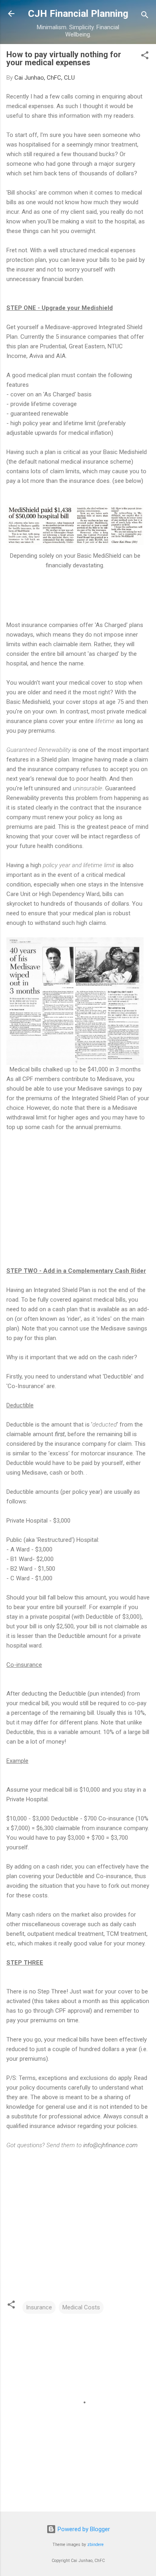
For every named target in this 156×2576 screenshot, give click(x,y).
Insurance (39, 2307)
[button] (145, 57)
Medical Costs (81, 2307)
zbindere (95, 2545)
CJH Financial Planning (78, 14)
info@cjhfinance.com (110, 2145)
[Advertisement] (74, 1198)
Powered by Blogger (83, 2529)
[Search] (145, 16)
